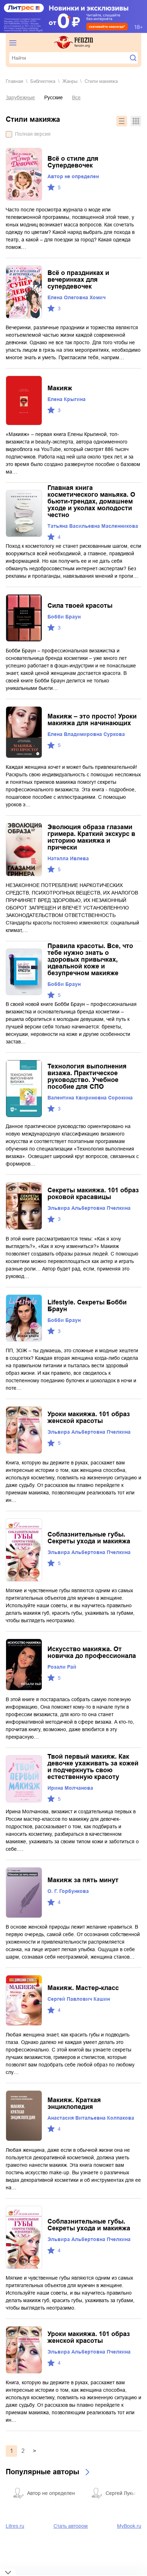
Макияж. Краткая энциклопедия (74, 2103)
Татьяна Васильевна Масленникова (93, 526)
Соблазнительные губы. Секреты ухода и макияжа (89, 1538)
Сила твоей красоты (80, 606)
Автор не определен (73, 176)
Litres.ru (15, 2526)
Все (76, 97)
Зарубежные (20, 97)
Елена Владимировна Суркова (86, 734)
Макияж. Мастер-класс (83, 1988)
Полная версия (33, 134)
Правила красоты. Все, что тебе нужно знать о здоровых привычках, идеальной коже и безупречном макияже (90, 959)
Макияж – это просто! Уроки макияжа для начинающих (92, 720)
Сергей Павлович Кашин (79, 1999)
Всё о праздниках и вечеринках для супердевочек (78, 280)
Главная (14, 81)
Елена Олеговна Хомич (77, 297)
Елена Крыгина (67, 399)
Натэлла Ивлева (68, 858)
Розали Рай (62, 1667)
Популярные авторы (42, 2472)
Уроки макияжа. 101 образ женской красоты (89, 1417)
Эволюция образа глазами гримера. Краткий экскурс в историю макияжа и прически (91, 837)
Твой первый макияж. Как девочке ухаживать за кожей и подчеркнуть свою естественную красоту (93, 1767)
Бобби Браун (64, 617)
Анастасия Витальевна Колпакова (91, 2118)
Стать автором (71, 2526)
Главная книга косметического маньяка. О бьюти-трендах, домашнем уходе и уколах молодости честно (91, 501)
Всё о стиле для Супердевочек (73, 162)
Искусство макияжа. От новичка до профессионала (92, 1652)
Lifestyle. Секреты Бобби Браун (87, 1306)
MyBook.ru (129, 2526)
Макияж (60, 388)
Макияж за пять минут (83, 1880)
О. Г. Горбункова (68, 1891)
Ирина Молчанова (70, 1788)
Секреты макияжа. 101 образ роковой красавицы (93, 1194)
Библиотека (43, 81)
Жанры (70, 81)
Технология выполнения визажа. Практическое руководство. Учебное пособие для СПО (87, 1076)
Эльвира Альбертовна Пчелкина (89, 1208)
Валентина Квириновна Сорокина (90, 1098)
